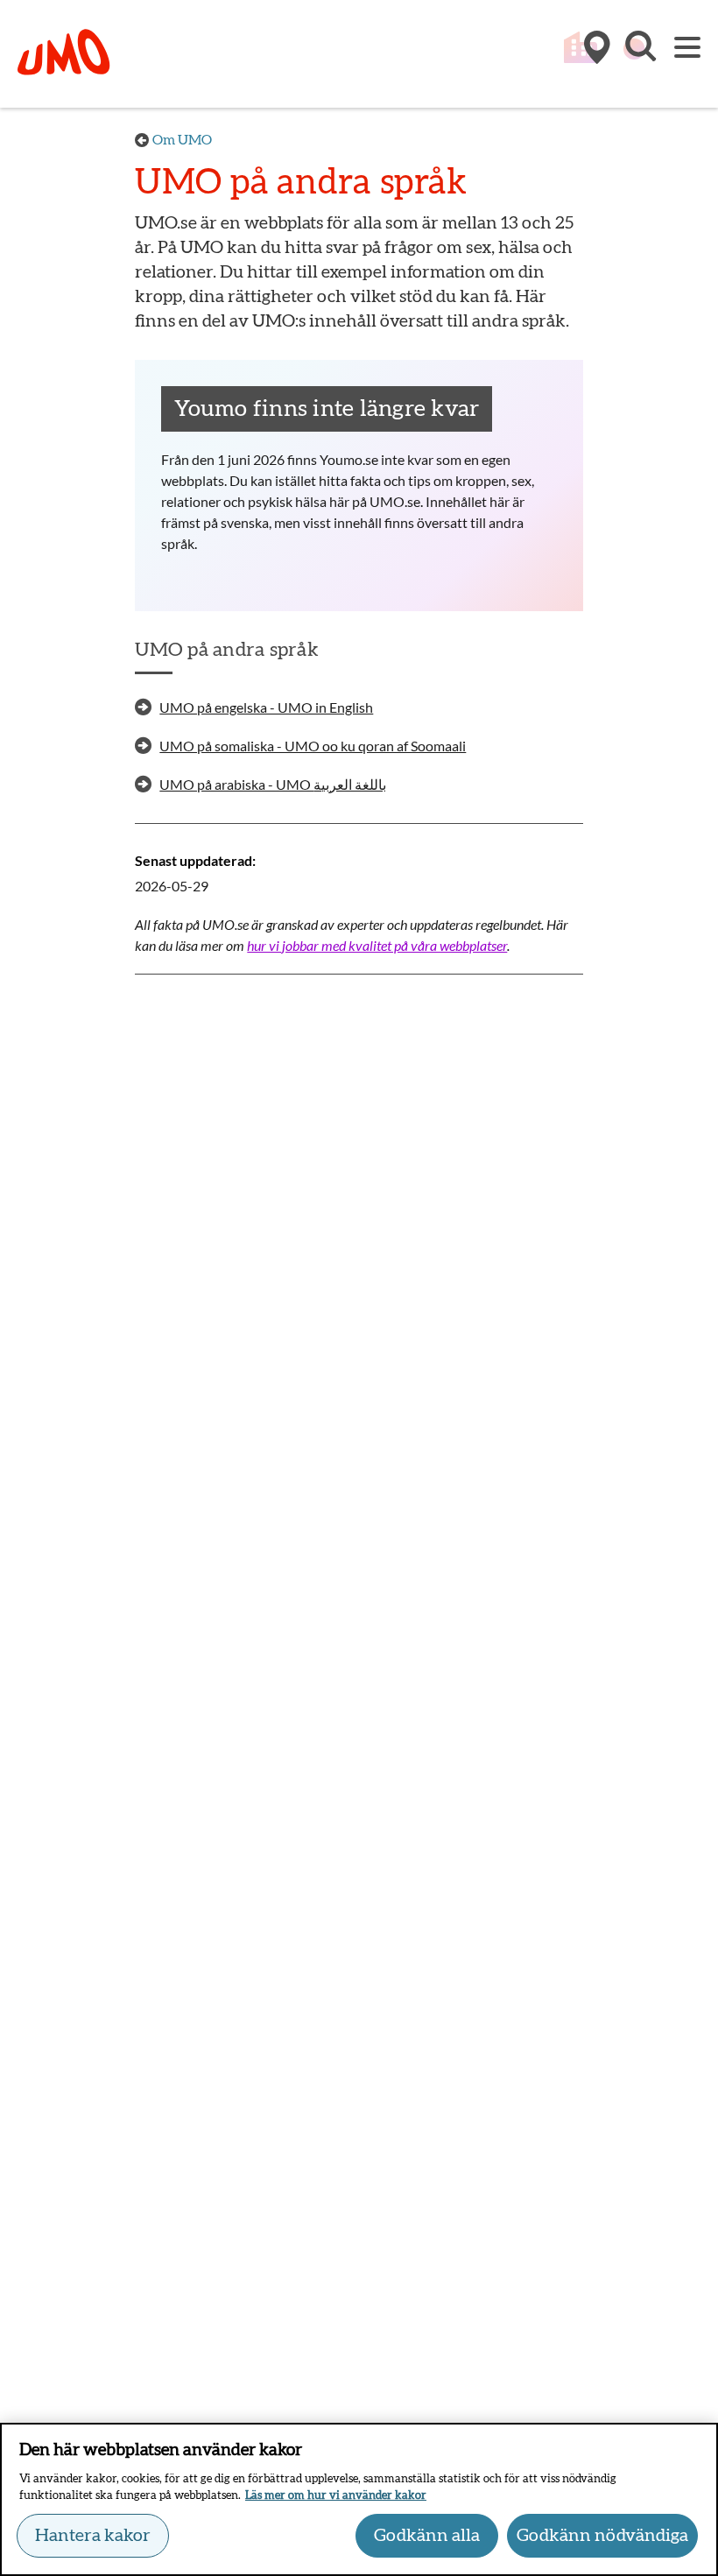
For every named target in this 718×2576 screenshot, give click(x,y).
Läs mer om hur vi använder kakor (336, 2496)
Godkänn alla (427, 2536)
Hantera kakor (93, 2536)
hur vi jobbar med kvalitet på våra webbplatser (377, 945)
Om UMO (182, 140)
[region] (359, 2499)
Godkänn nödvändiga (602, 2536)
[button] (639, 55)
